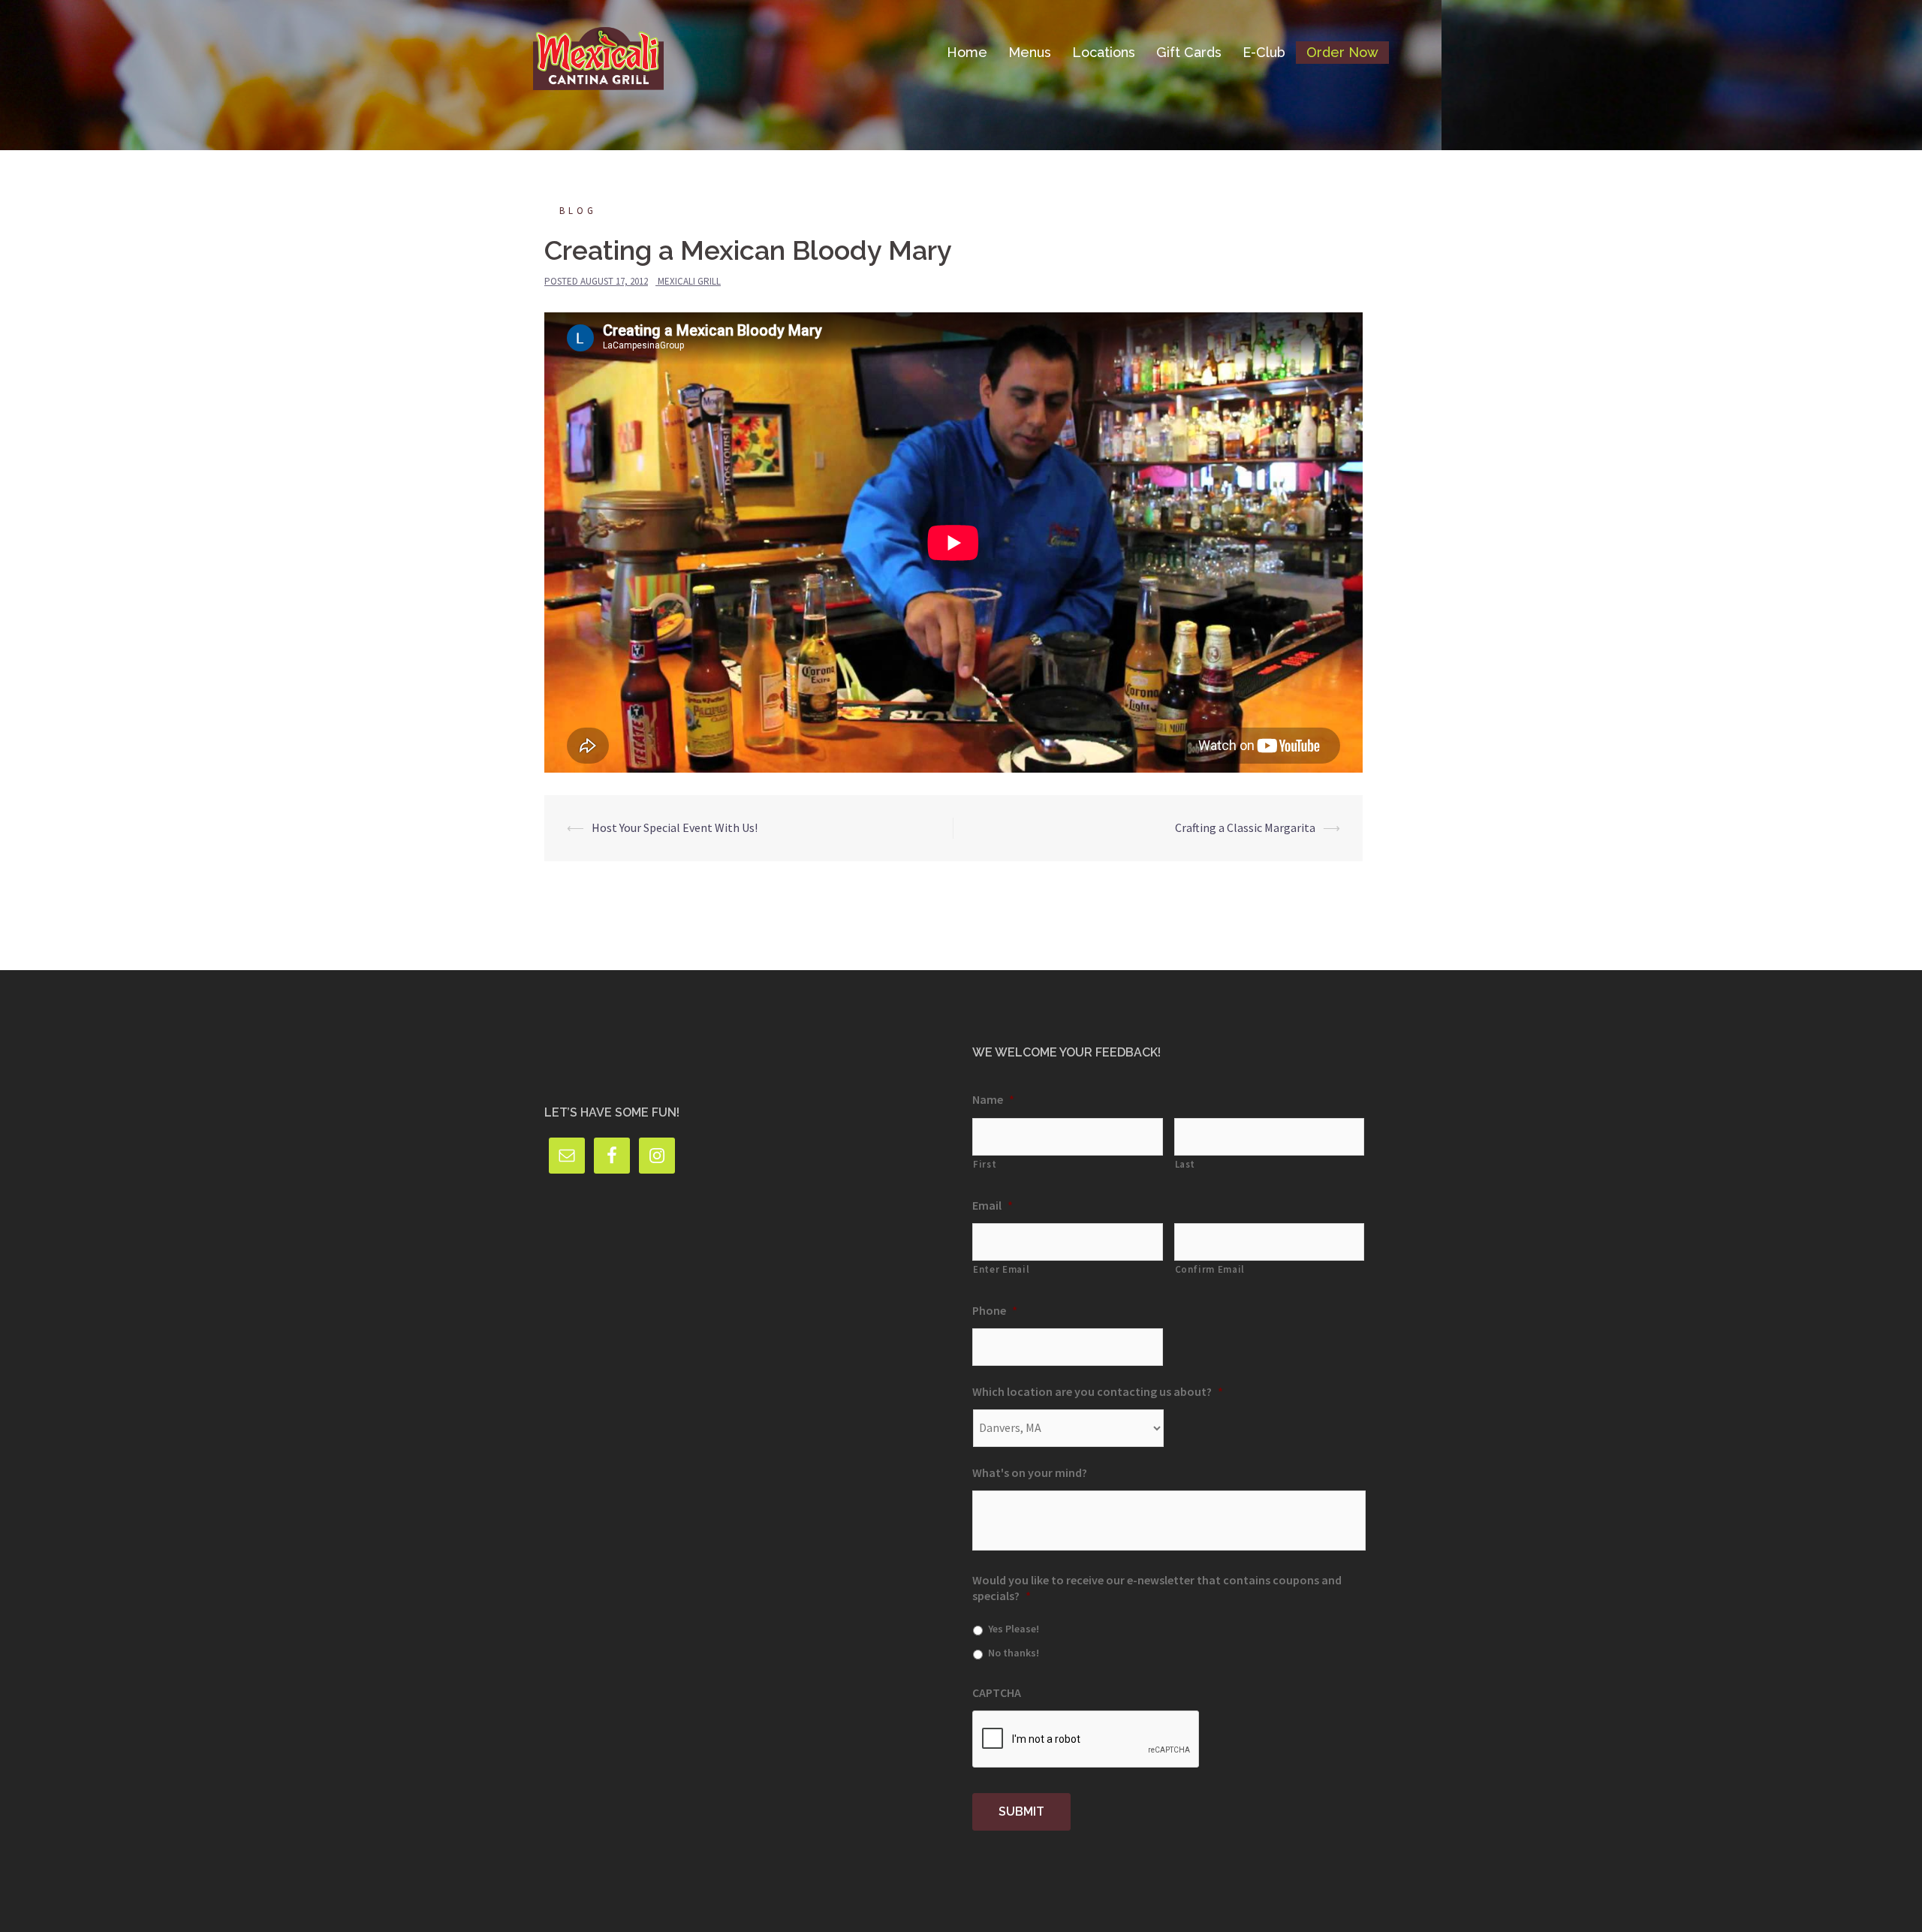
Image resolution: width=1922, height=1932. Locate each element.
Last (1185, 1164)
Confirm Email (1210, 1269)
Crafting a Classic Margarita (1245, 827)
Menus (1030, 52)
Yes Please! (1014, 1629)
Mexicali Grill (689, 281)
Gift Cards (1189, 52)
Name (993, 1099)
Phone (995, 1310)
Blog (578, 211)
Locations (1104, 52)
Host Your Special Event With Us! (675, 827)
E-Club (1264, 52)
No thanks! (1014, 1653)
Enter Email (1001, 1269)
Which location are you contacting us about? (1098, 1391)
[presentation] (1086, 1740)
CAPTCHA (997, 1692)
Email (993, 1205)
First (985, 1164)
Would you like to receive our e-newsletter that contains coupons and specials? (1157, 1588)
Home (967, 52)
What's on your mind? (1030, 1472)
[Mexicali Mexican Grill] (598, 51)
